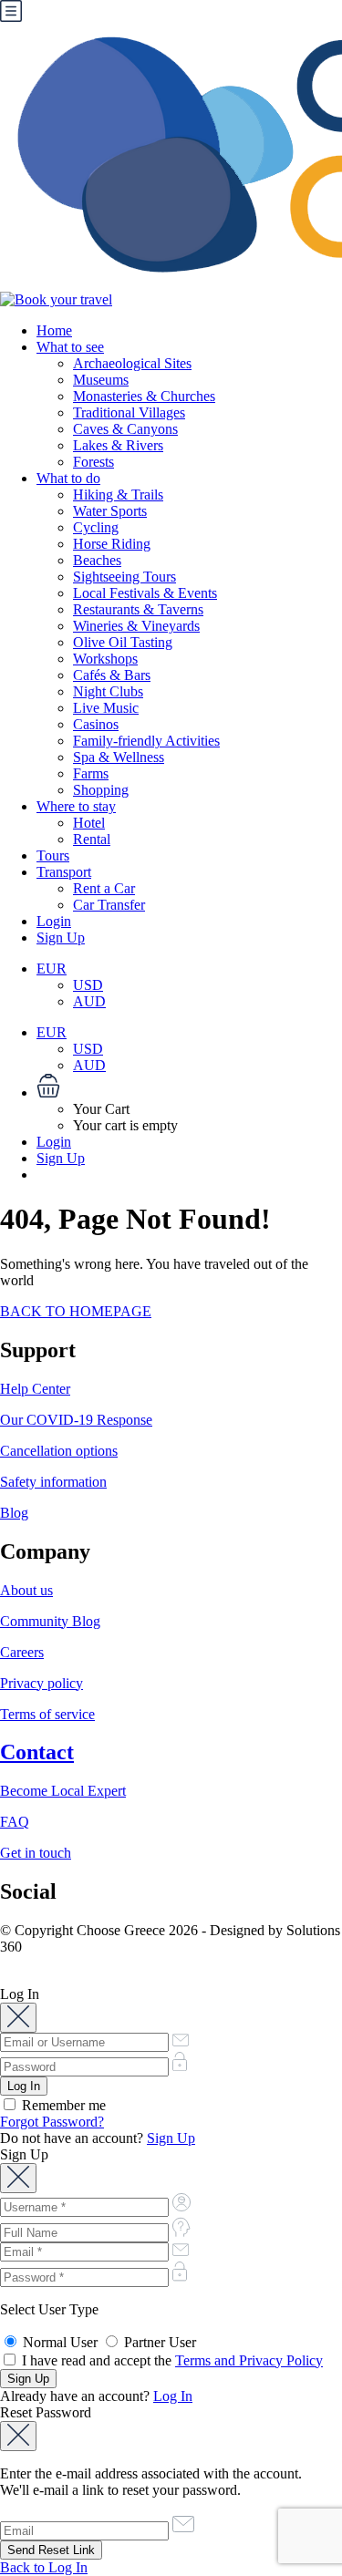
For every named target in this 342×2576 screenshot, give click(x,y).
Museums (101, 380)
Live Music (106, 708)
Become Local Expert (63, 1791)
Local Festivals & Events (145, 593)
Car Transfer (109, 905)
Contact (37, 1752)
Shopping (101, 790)
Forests (93, 462)
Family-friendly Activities (146, 741)
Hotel (89, 823)
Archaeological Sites (132, 363)
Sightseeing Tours (124, 577)
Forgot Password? (52, 2122)
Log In (173, 2396)
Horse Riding (112, 544)
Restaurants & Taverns (138, 609)
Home (54, 330)
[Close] (18, 2018)
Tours (53, 855)
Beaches (97, 560)
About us (26, 1590)
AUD (89, 1001)
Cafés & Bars (112, 675)
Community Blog (50, 1621)
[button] (189, 1087)
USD (88, 985)
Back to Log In (44, 2567)
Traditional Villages (129, 412)
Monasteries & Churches (144, 396)
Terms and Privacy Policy (249, 2360)
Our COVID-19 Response (76, 1420)
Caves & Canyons (125, 429)
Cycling (96, 527)
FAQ (15, 1822)
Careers (22, 1652)
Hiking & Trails (118, 495)
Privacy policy (41, 1683)
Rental (92, 839)
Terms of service (47, 1714)
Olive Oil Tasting (123, 642)
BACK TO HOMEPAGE (76, 1311)
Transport (64, 872)
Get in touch (36, 1853)
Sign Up (61, 938)
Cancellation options (59, 1451)
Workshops (105, 659)
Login (54, 921)
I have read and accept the (171, 2360)
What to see (70, 347)
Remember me (62, 2105)
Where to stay (76, 806)
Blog (14, 1513)
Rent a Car (104, 888)
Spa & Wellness (119, 757)
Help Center (35, 1389)
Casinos (96, 724)
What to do (68, 478)
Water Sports (110, 511)
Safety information (53, 1482)
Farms (91, 773)
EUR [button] (52, 969)
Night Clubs (108, 691)
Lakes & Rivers (118, 445)
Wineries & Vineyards (136, 626)
